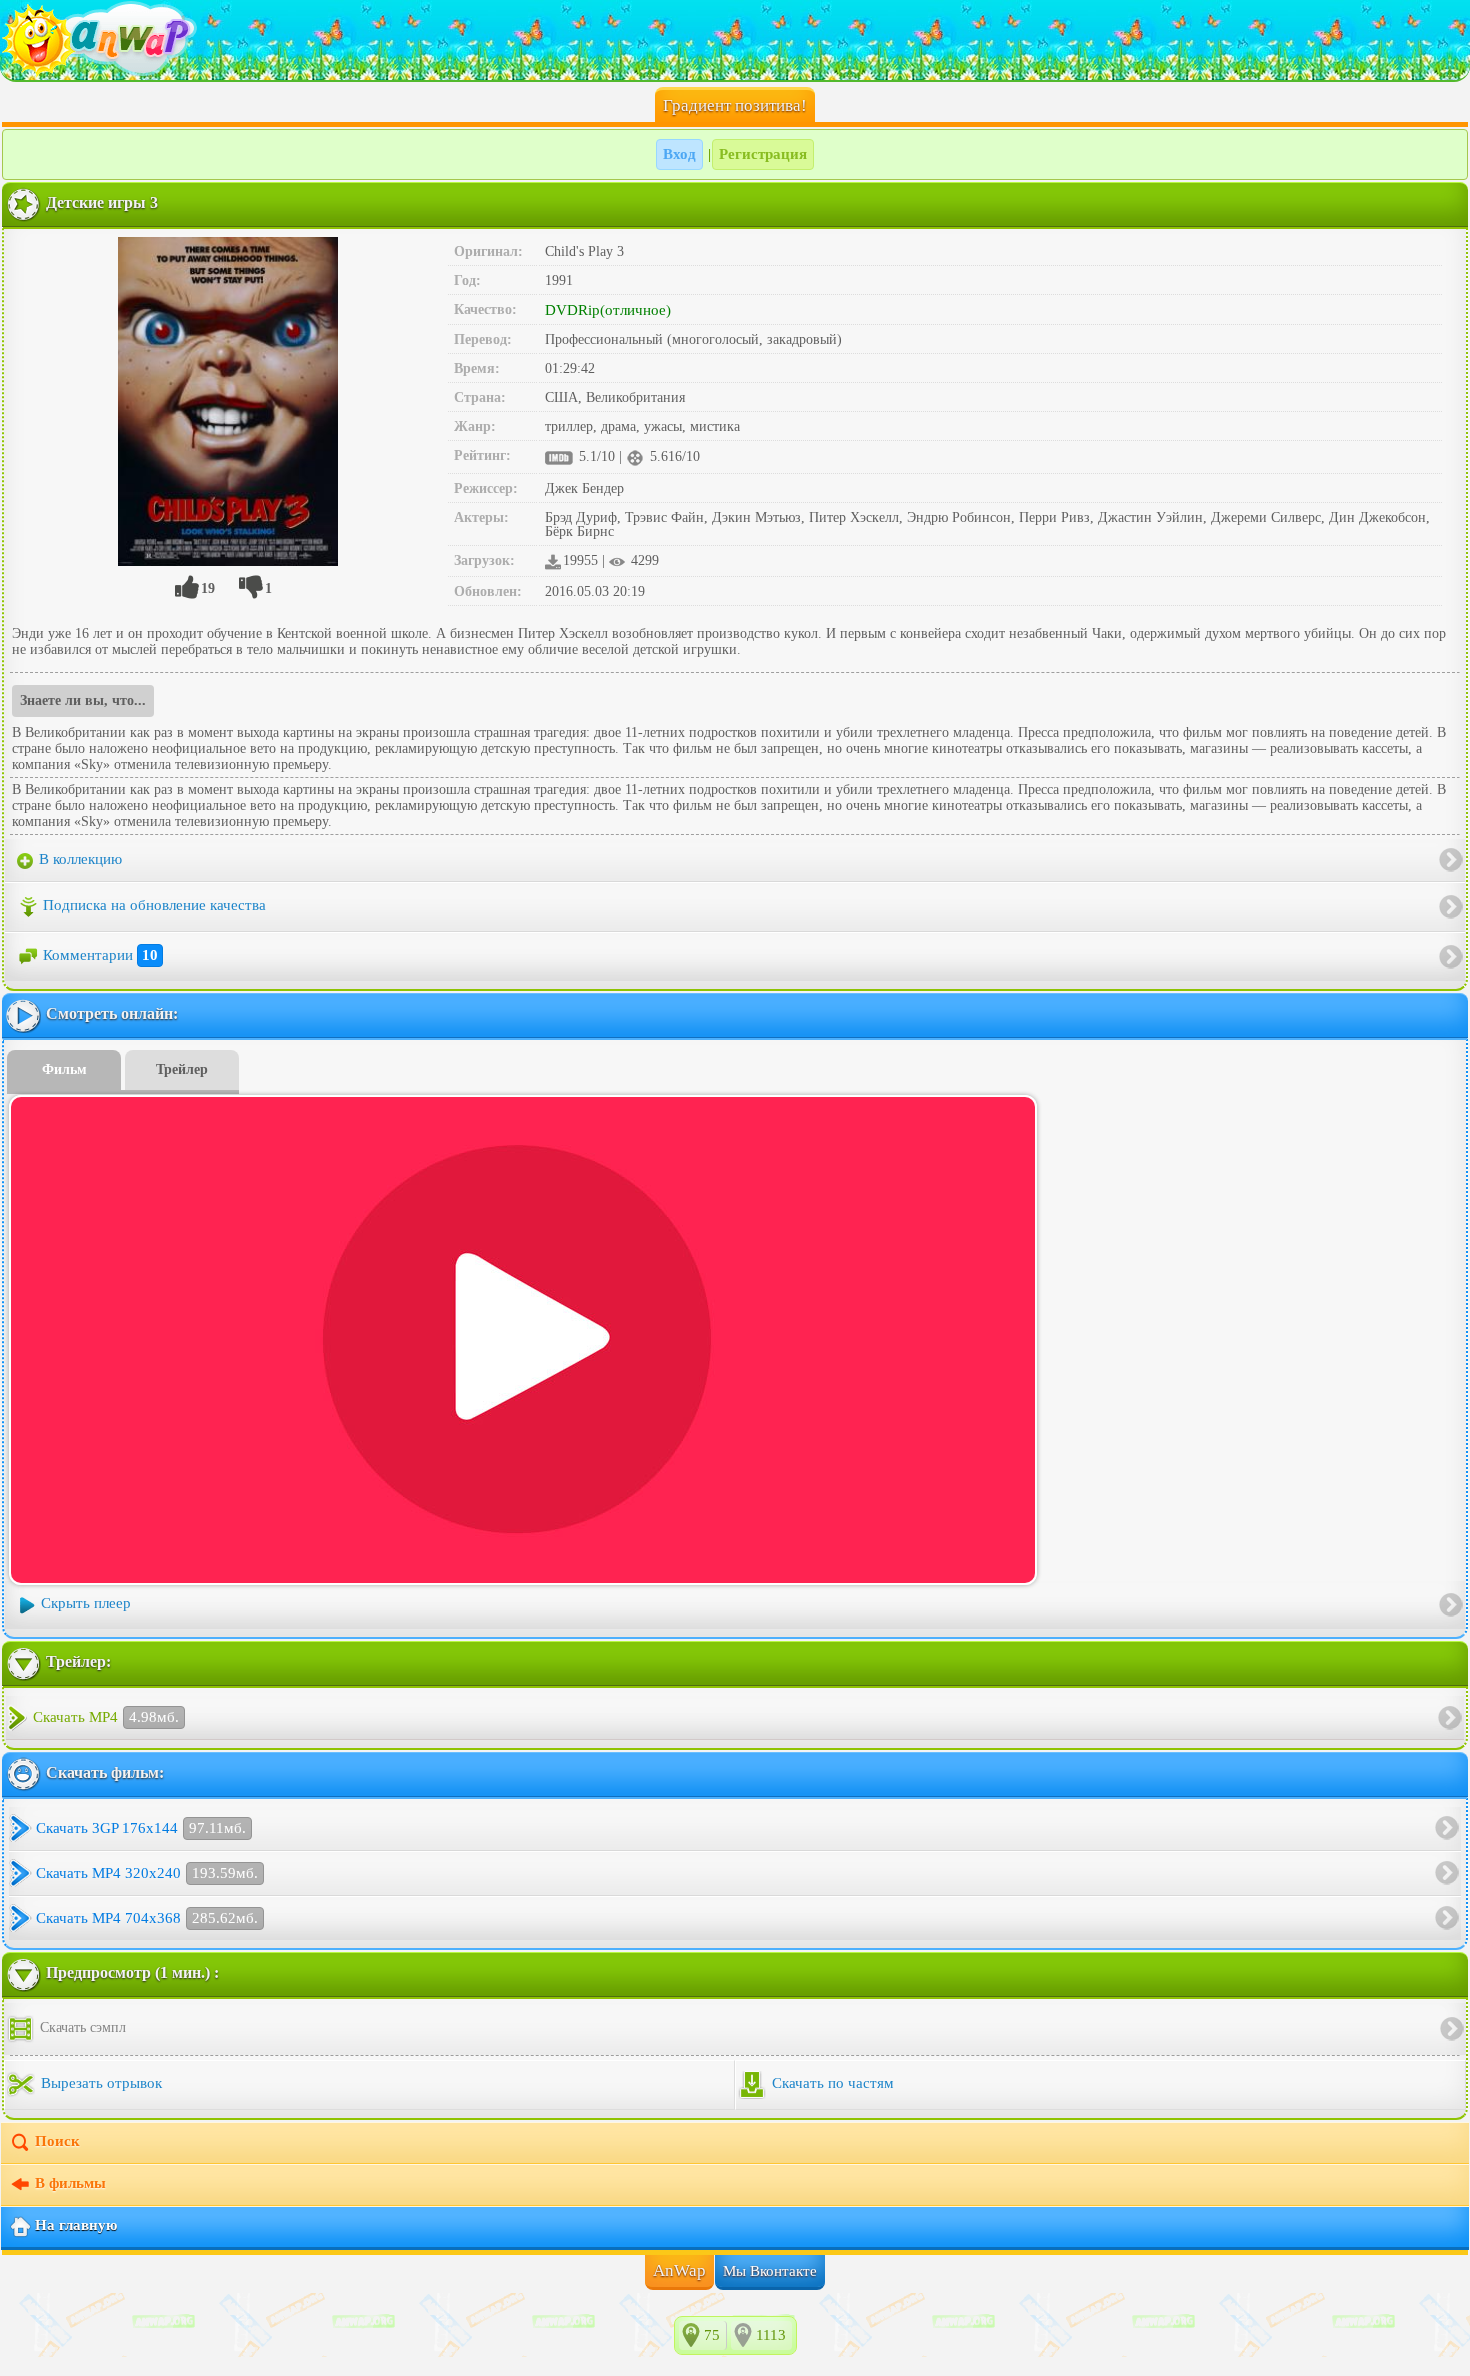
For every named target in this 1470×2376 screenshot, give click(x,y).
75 (712, 2335)
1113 (771, 2335)
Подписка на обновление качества (154, 905)
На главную (76, 2225)
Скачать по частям (831, 2083)
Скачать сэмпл (81, 2027)
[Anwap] (735, 40)
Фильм (64, 1069)
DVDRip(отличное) (608, 310)
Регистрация (763, 154)
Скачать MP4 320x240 (147, 1873)
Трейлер (182, 1069)
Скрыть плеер (86, 1603)
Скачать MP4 (106, 1717)
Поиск (57, 2141)
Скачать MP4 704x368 (147, 1918)
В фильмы (70, 2183)
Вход (679, 154)
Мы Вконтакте (770, 2271)
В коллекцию (78, 859)
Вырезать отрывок (99, 2083)
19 (208, 588)
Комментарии (100, 955)
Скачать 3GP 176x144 (141, 1828)
